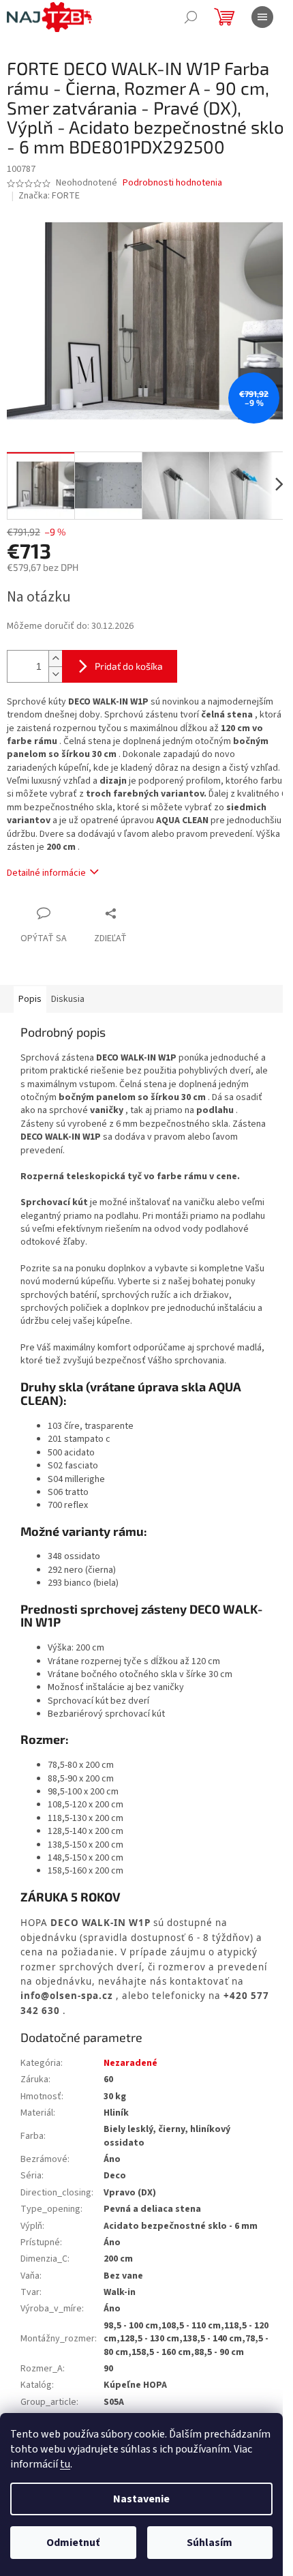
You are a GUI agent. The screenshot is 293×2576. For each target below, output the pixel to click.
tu (65, 2464)
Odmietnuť (73, 2543)
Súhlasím (210, 2543)
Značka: (49, 196)
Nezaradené (130, 2063)
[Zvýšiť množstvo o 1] (55, 658)
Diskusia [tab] (68, 999)
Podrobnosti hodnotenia (172, 183)
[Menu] (262, 17)
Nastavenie (141, 2499)
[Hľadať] (191, 17)
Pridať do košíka (129, 666)
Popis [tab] (30, 999)
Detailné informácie (46, 873)
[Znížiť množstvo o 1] (55, 674)
